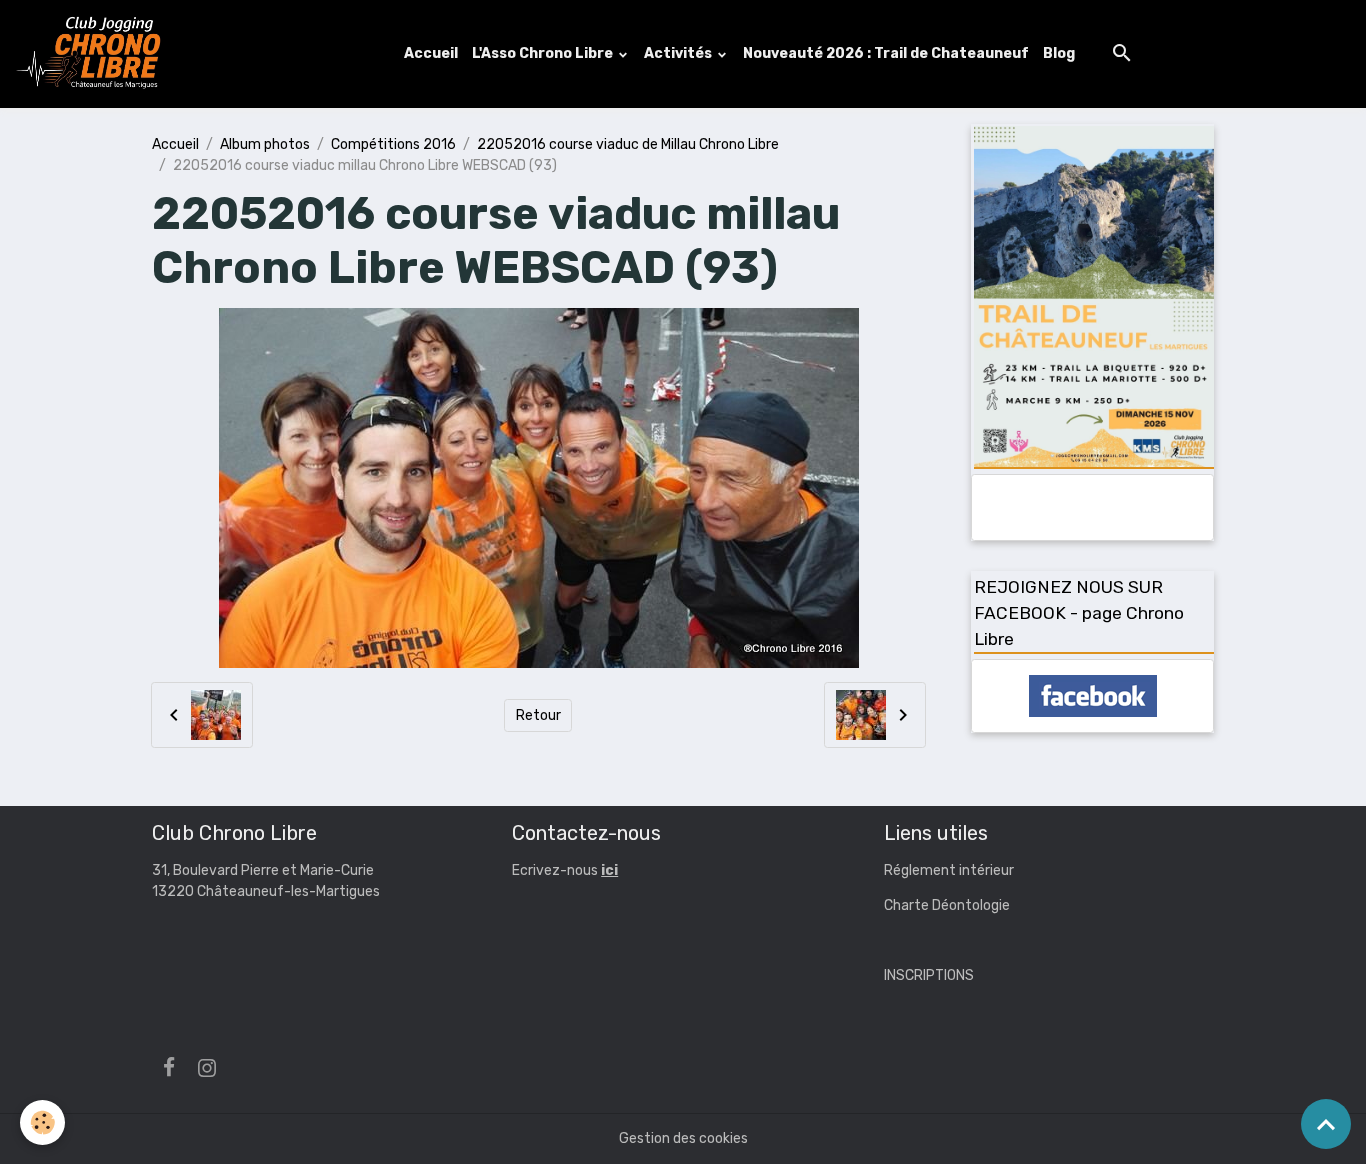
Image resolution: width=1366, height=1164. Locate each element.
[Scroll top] (1326, 1124)
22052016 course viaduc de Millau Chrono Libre (628, 144)
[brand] (93, 54)
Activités (679, 53)
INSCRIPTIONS (929, 975)
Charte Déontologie (947, 905)
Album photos (265, 144)
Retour (538, 715)
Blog (1059, 53)
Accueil (431, 53)
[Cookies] (42, 1122)
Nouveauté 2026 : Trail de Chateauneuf (886, 53)
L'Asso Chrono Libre (544, 53)
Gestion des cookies (683, 1138)
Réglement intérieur (949, 870)
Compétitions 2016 (393, 144)
